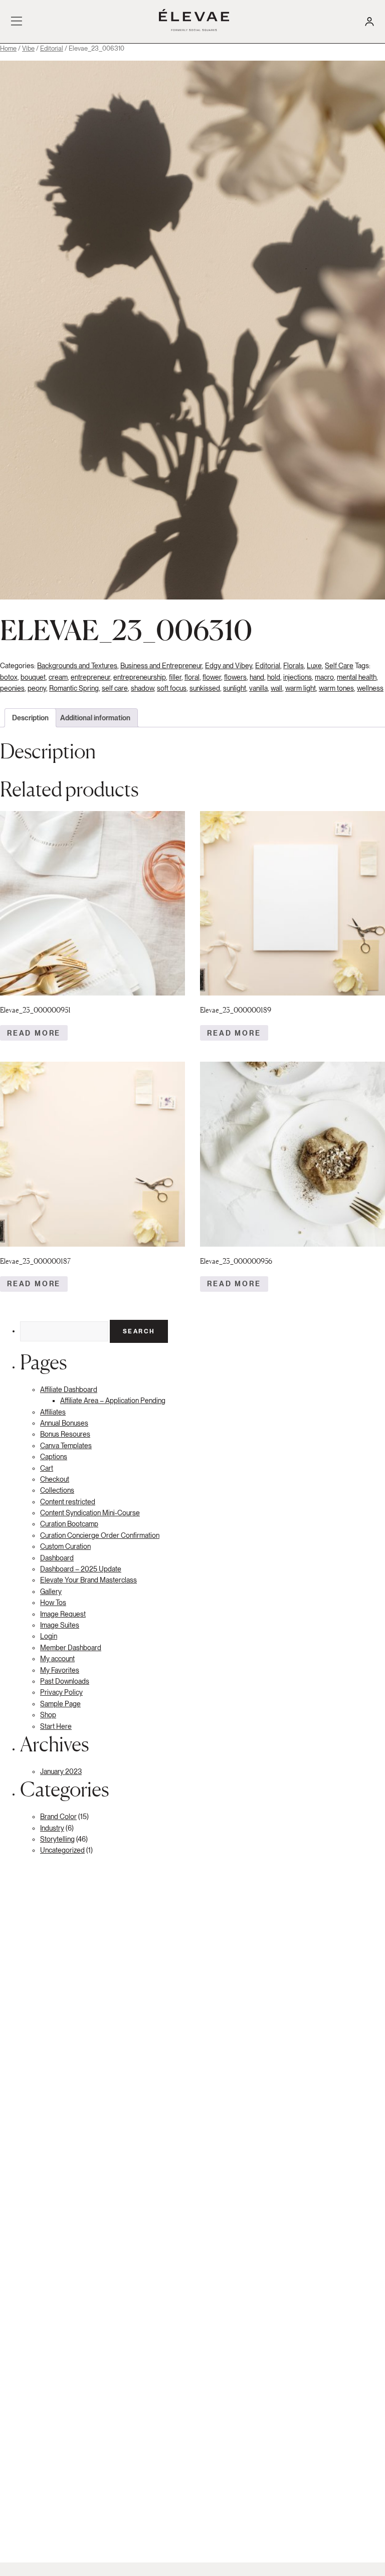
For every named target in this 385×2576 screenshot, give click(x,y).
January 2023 (61, 1771)
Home (8, 48)
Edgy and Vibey (229, 666)
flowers (235, 677)
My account (57, 1659)
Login (49, 1636)
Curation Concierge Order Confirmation (100, 1535)
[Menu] (17, 22)
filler (175, 677)
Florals (294, 666)
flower (212, 677)
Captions (54, 1457)
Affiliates (53, 1412)
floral (192, 677)
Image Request (63, 1614)
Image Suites (60, 1625)
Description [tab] (30, 718)
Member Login (369, 22)
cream (58, 677)
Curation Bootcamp (69, 1524)
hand (257, 677)
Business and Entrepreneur (161, 666)
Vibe (28, 48)
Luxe (314, 666)
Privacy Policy (61, 1692)
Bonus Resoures (65, 1434)
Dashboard (57, 1558)
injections (298, 677)
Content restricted (68, 1502)
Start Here (56, 1726)
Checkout (55, 1479)
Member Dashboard (71, 1648)
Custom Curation (65, 1546)
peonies (12, 688)
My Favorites (60, 1670)
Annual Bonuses (64, 1423)
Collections (57, 1490)
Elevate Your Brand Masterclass (88, 1580)
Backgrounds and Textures (77, 666)
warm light (301, 688)
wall (276, 688)
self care (115, 688)
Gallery (51, 1592)
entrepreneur (90, 677)
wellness (370, 688)
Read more (34, 1033)
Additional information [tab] (95, 718)
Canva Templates (66, 1446)
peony (37, 688)
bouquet (33, 677)
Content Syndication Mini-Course (90, 1513)
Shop (48, 1715)
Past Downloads (65, 1681)
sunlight (235, 688)
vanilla (258, 688)
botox (9, 677)
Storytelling (57, 1839)
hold (274, 677)
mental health (357, 677)
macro (324, 677)
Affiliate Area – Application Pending (113, 1401)
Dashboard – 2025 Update (81, 1569)
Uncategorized (62, 1850)
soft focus (172, 688)
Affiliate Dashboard (69, 1390)
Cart (47, 1468)
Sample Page (60, 1704)
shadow (142, 688)
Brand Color (58, 1817)
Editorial (52, 48)
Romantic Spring (74, 688)
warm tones (336, 688)
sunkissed (205, 688)
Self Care (339, 666)
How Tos (53, 1603)
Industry (52, 1828)
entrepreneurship (140, 677)
